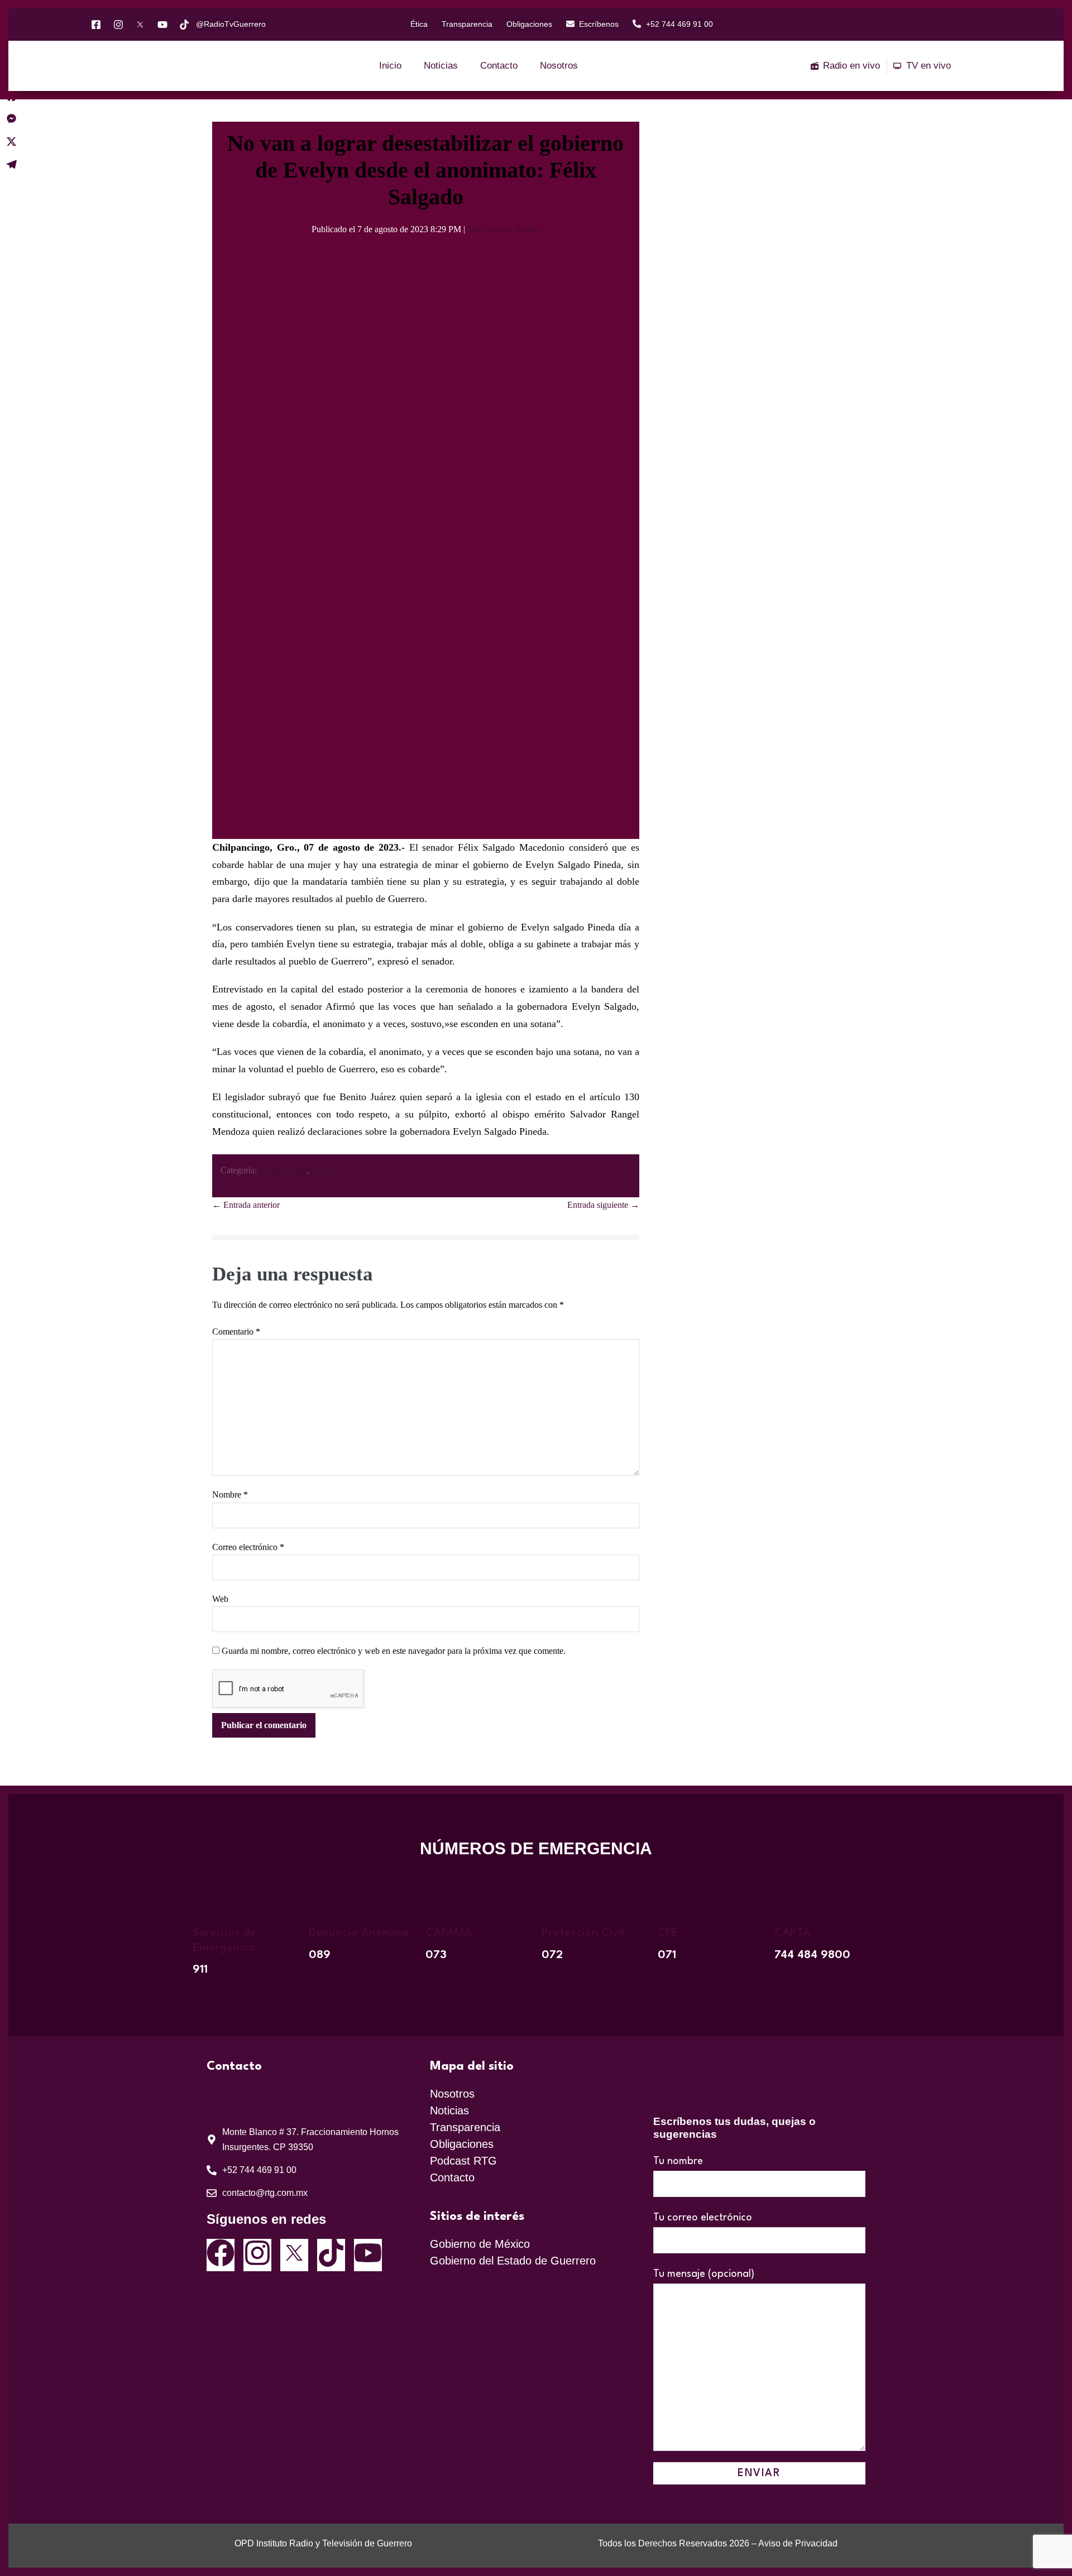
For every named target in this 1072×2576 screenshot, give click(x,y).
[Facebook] (221, 2255)
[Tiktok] (331, 2255)
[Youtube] (368, 2255)
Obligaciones (462, 2144)
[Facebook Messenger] (11, 119)
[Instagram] (257, 2255)
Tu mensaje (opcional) (704, 2274)
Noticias (441, 66)
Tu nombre (678, 2161)
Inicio (390, 66)
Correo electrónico (248, 1547)
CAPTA (792, 1933)
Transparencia (465, 2127)
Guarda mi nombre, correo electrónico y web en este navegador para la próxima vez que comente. (394, 1651)
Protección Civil (583, 1933)
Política (324, 1170)
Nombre (230, 1495)
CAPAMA (449, 1933)
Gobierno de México (480, 2244)
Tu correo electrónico (703, 2218)
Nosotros (559, 66)
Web (220, 1599)
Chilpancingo (283, 1170)
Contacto (499, 66)
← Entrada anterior (246, 1205)
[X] (11, 141)
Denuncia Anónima (359, 1933)
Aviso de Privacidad (798, 2543)
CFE (668, 1933)
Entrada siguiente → (603, 1205)
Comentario (236, 1332)
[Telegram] (11, 164)
